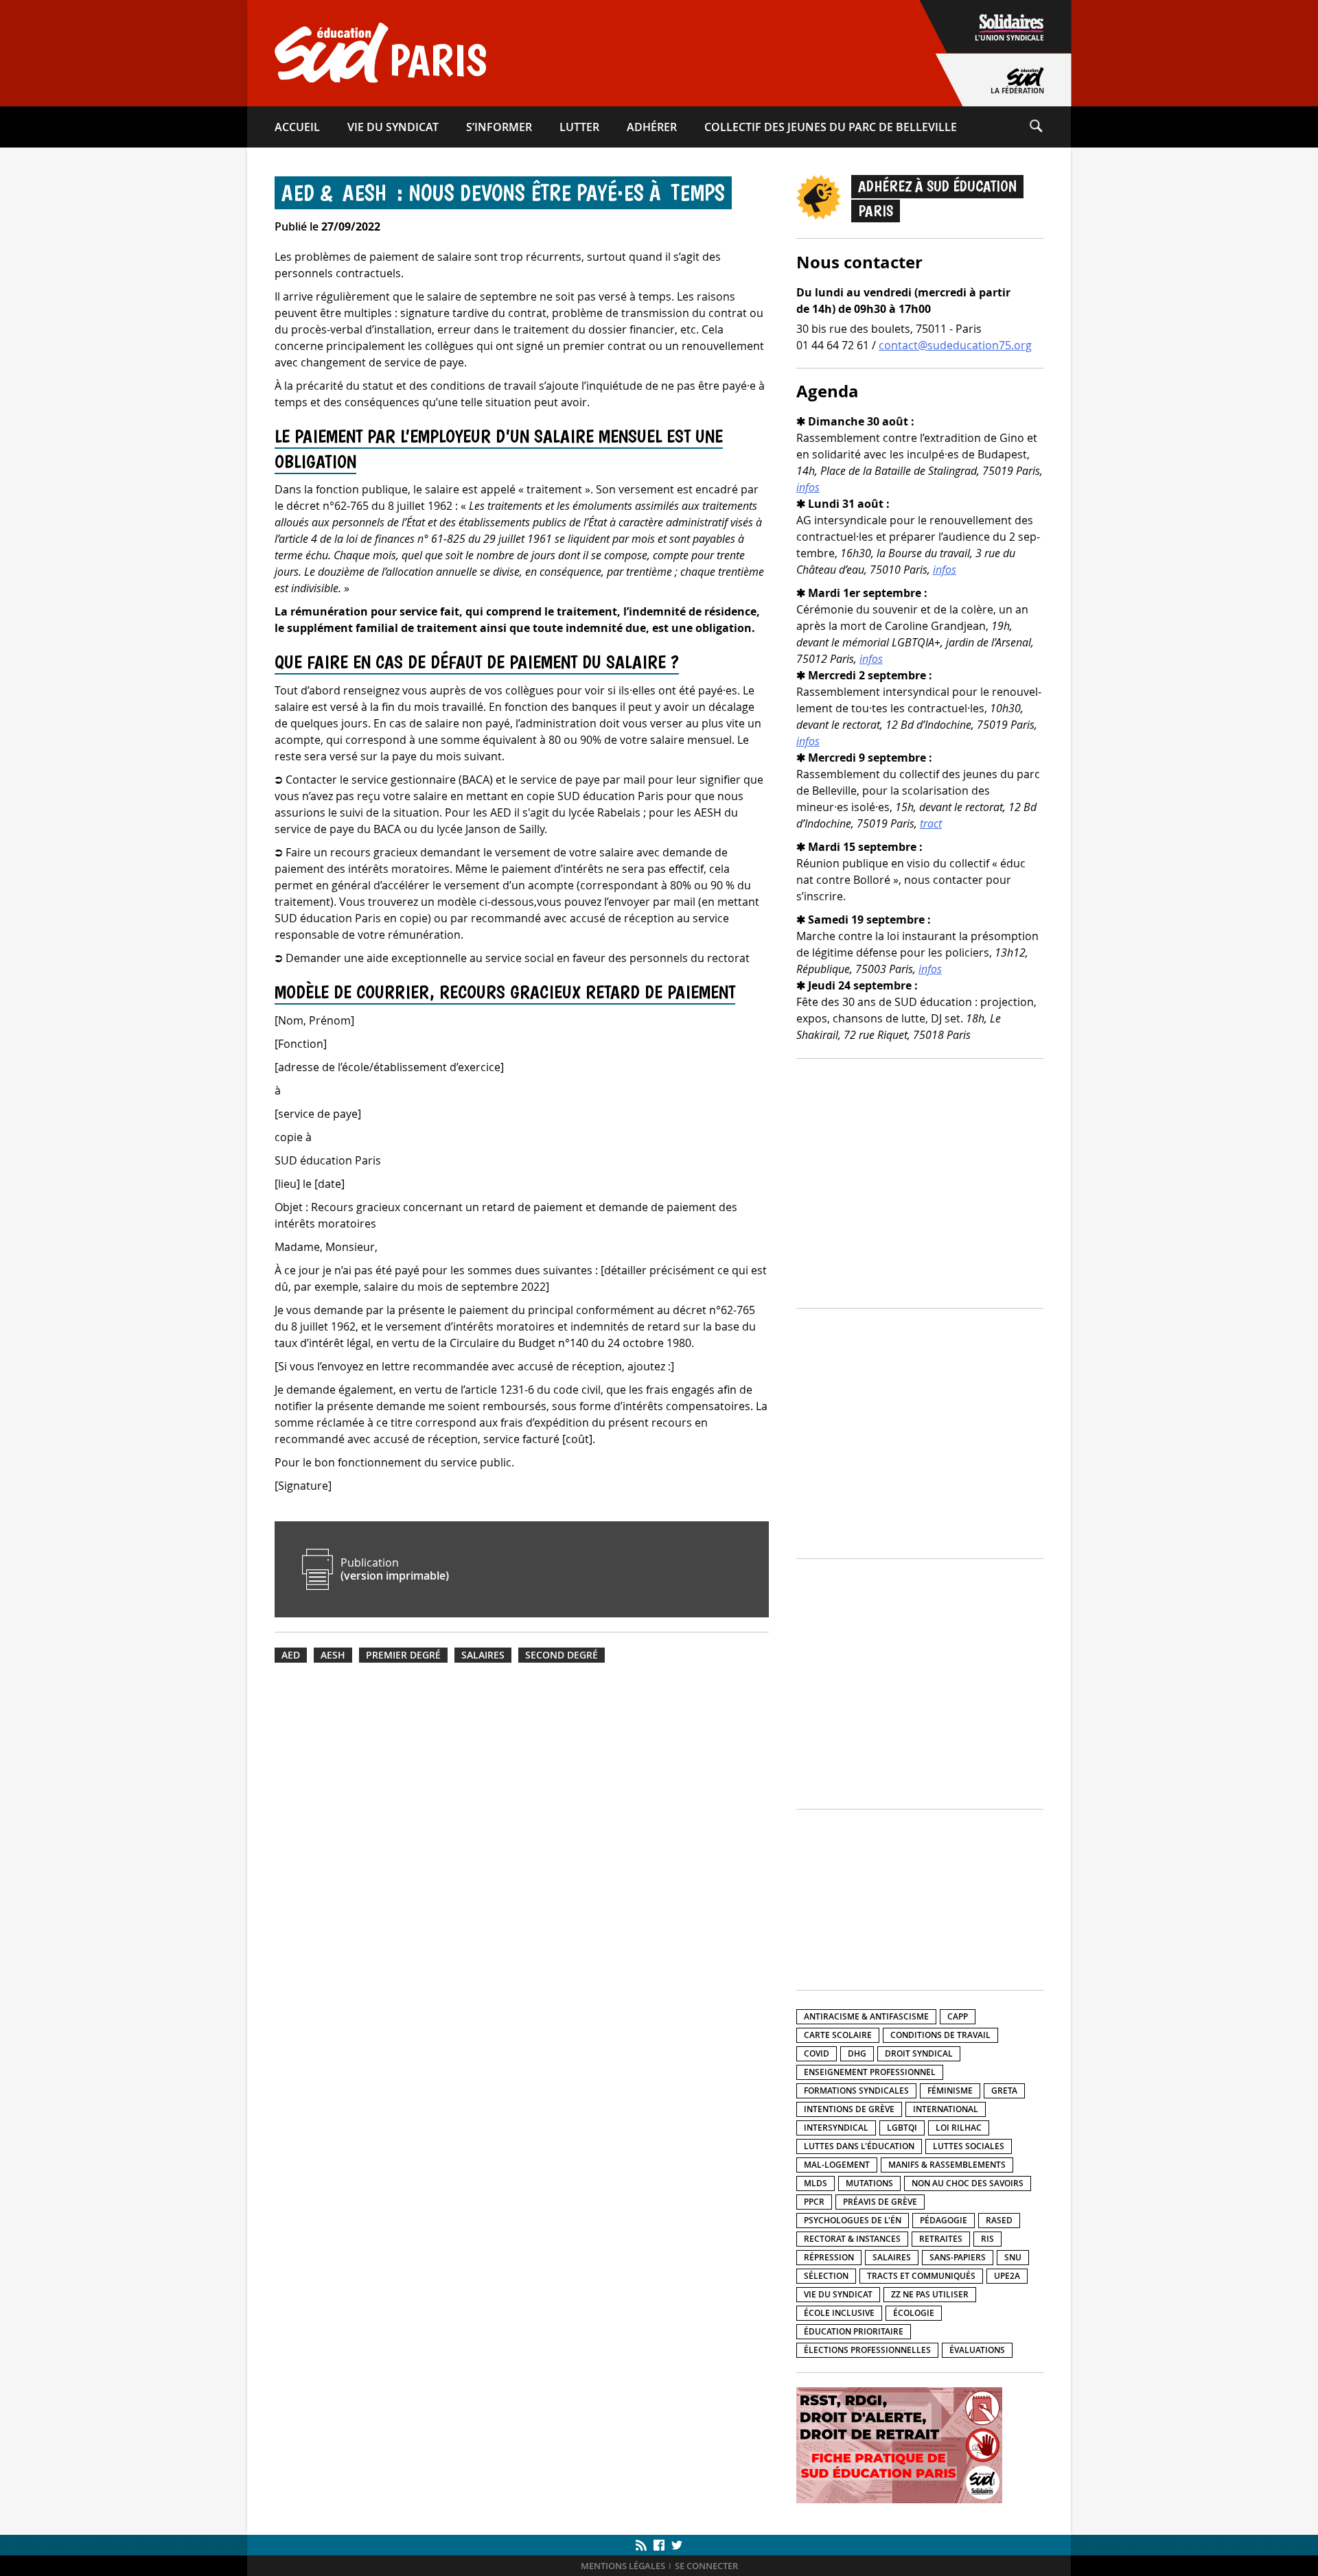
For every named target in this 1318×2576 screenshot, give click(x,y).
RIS (987, 2239)
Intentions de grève (849, 2109)
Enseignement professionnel (870, 2072)
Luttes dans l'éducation (859, 2146)
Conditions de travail (940, 2035)
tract (931, 823)
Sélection (826, 2276)
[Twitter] (675, 2545)
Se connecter (706, 2566)
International (946, 2109)
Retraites (941, 2239)
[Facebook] (659, 2545)
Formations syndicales (856, 2091)
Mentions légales (623, 2566)
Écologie (914, 2313)
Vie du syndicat (393, 127)
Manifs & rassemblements (947, 2165)
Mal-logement (837, 2165)
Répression (829, 2257)
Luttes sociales (969, 2146)
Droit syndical (919, 2053)
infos (808, 487)
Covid (817, 2053)
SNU (1013, 2257)
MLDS (816, 2183)
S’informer (499, 127)
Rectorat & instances (852, 2239)
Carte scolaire (838, 2035)
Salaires (483, 1655)
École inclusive (839, 2313)
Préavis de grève (880, 2202)
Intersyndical (836, 2128)
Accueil (297, 127)
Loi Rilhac (959, 2128)
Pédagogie (944, 2220)
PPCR (814, 2202)
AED (291, 1655)
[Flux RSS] (643, 2545)
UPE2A (1007, 2276)
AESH (333, 1655)
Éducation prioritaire (854, 2331)
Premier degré (403, 1655)
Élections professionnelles (867, 2350)
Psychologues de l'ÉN (853, 2220)
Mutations (869, 2183)
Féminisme (950, 2091)
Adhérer (652, 127)
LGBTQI (902, 2128)
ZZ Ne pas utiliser (930, 2294)
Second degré (562, 1655)
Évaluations (977, 2350)
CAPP (958, 2016)
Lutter (579, 127)
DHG (857, 2053)
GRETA (1004, 2091)
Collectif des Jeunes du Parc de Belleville (831, 127)
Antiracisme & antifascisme (866, 2016)
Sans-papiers (958, 2257)
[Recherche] (1050, 127)
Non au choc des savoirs (968, 2183)
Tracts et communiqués (921, 2276)
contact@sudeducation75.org (955, 345)
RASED (999, 2220)
